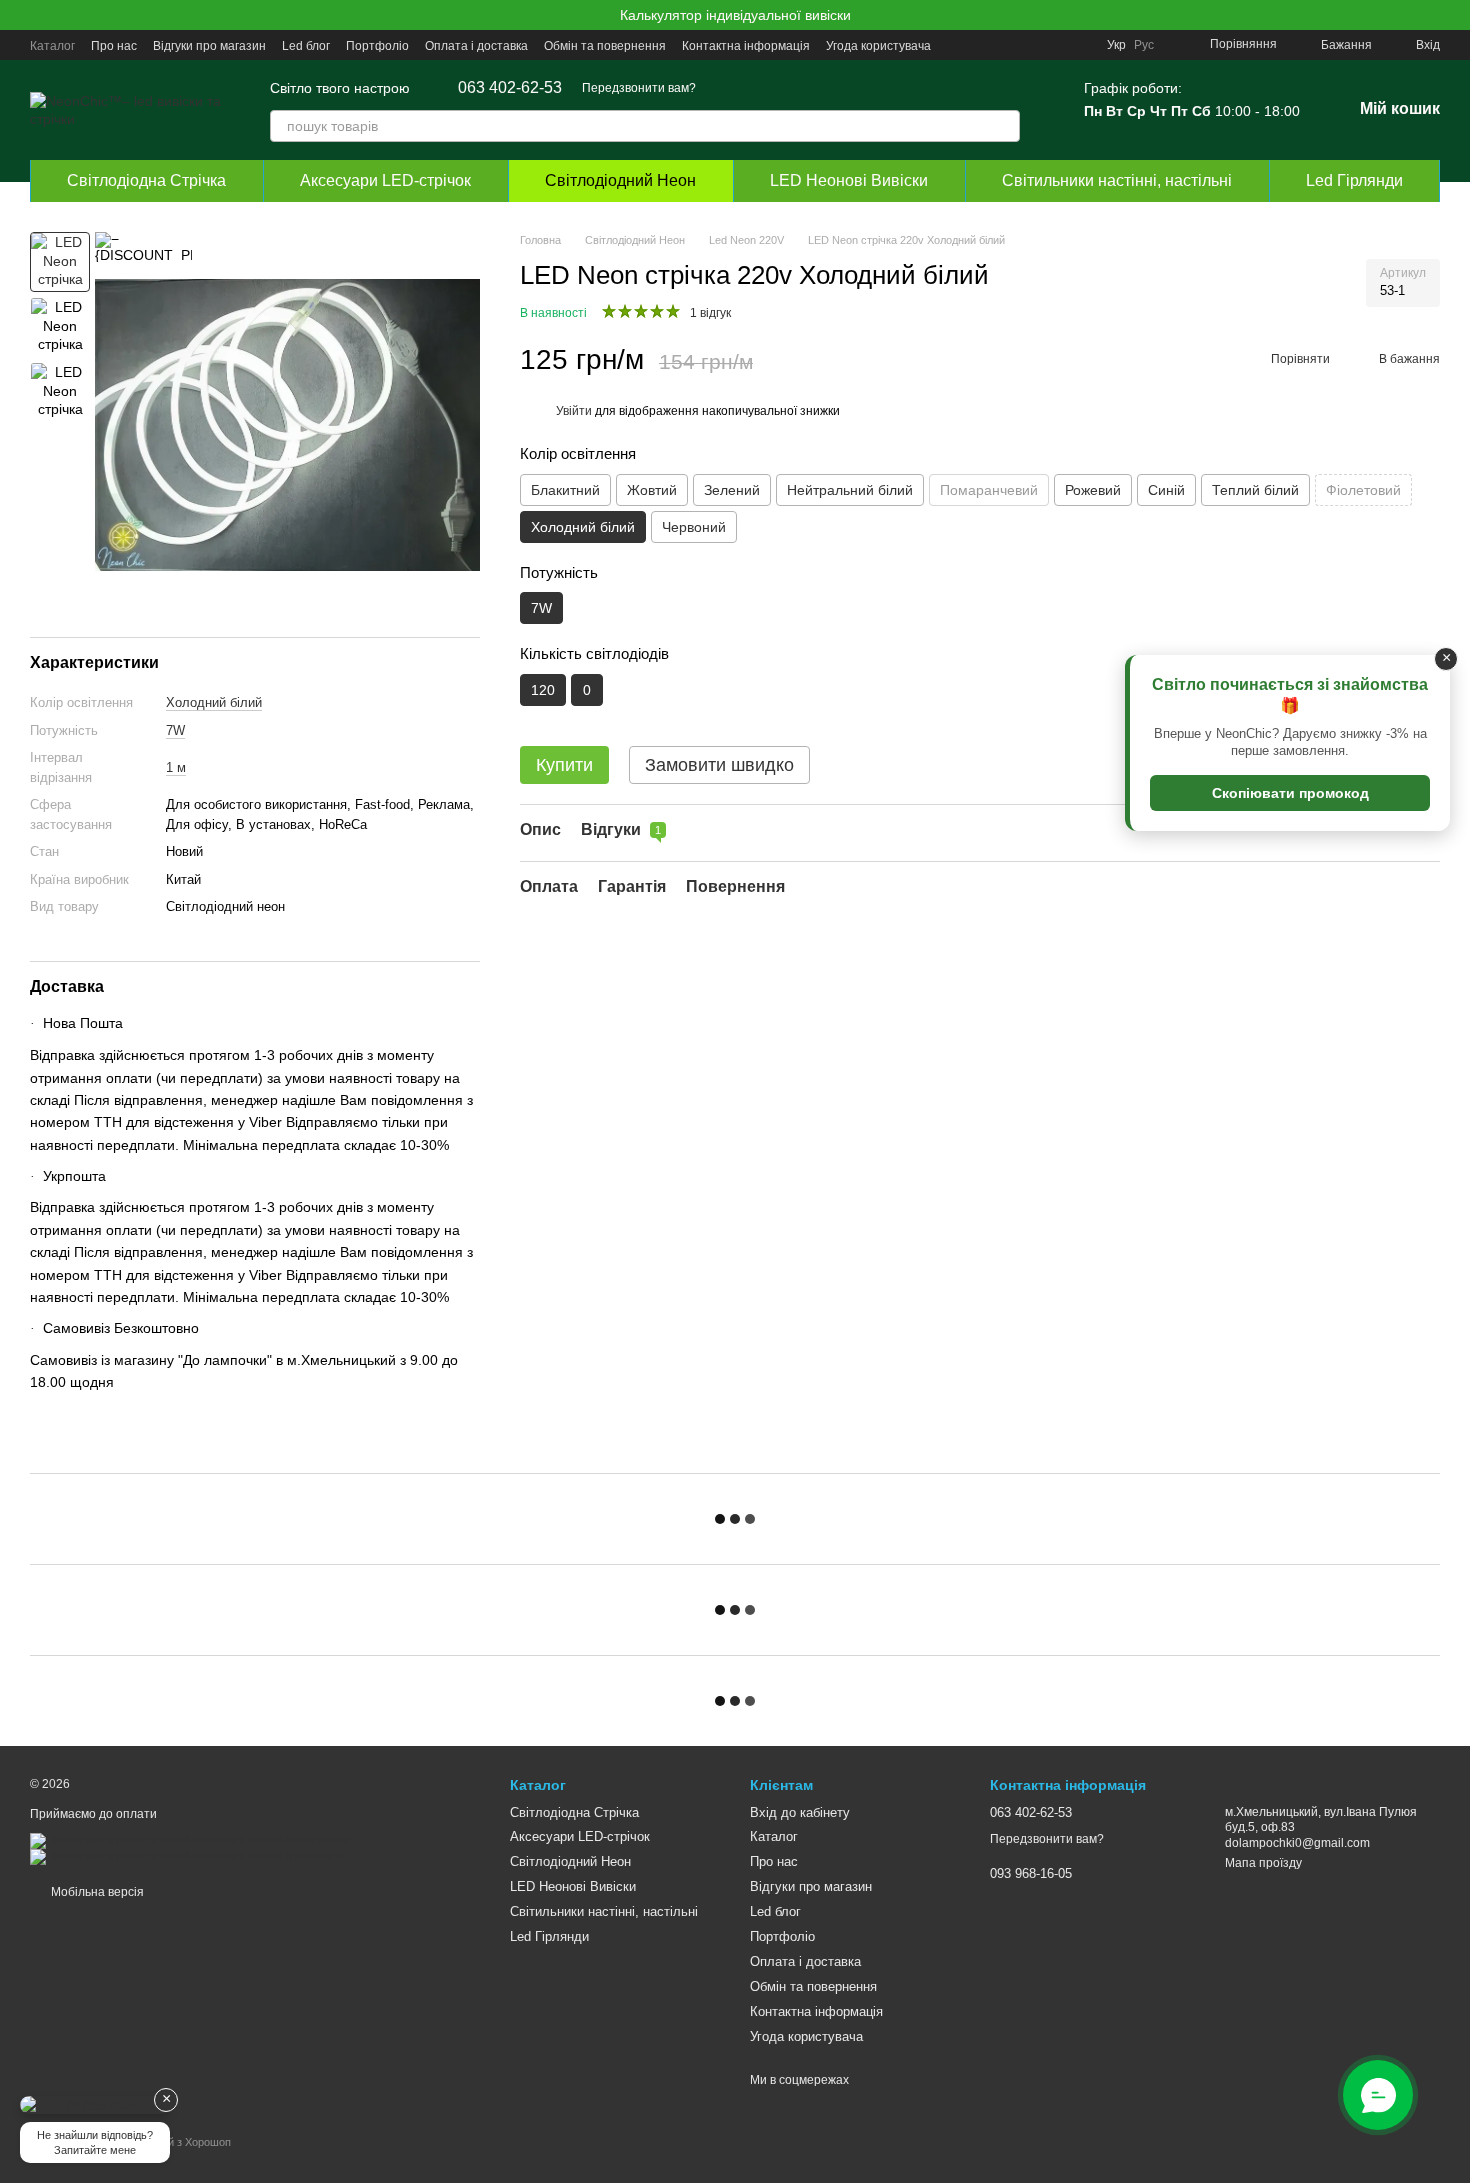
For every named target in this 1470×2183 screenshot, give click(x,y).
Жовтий (652, 490)
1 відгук (710, 314)
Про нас (114, 46)
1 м (176, 767)
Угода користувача (878, 46)
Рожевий (1093, 490)
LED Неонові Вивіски (849, 180)
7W (175, 730)
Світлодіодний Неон (620, 180)
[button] (1454, 15)
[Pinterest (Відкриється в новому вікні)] (1079, 45)
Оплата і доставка (476, 46)
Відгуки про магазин (209, 46)
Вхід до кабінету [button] (800, 1812)
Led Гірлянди (1354, 180)
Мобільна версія (96, 1892)
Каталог (52, 46)
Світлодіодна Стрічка (146, 180)
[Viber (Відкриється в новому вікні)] (1055, 45)
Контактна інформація (746, 46)
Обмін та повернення (605, 46)
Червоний (694, 527)
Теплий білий (1255, 490)
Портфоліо (377, 46)
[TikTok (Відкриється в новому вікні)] (983, 45)
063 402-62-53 (510, 88)
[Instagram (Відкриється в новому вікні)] (959, 45)
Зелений (732, 490)
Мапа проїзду (1263, 1863)
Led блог (306, 46)
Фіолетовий (1363, 490)
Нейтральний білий (850, 490)
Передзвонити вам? (639, 88)
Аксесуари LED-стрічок (385, 180)
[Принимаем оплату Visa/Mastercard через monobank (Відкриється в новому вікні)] (187, 1856)
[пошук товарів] (1004, 126)
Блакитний (565, 490)
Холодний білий (214, 702)
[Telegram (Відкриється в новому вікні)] (1031, 45)
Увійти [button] (574, 412)
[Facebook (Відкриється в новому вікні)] (1007, 45)
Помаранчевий (989, 490)
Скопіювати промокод (1290, 793)
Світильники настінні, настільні (1117, 180)
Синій (1166, 490)
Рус (1144, 45)
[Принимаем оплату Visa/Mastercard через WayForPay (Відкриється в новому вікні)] (189, 1840)
